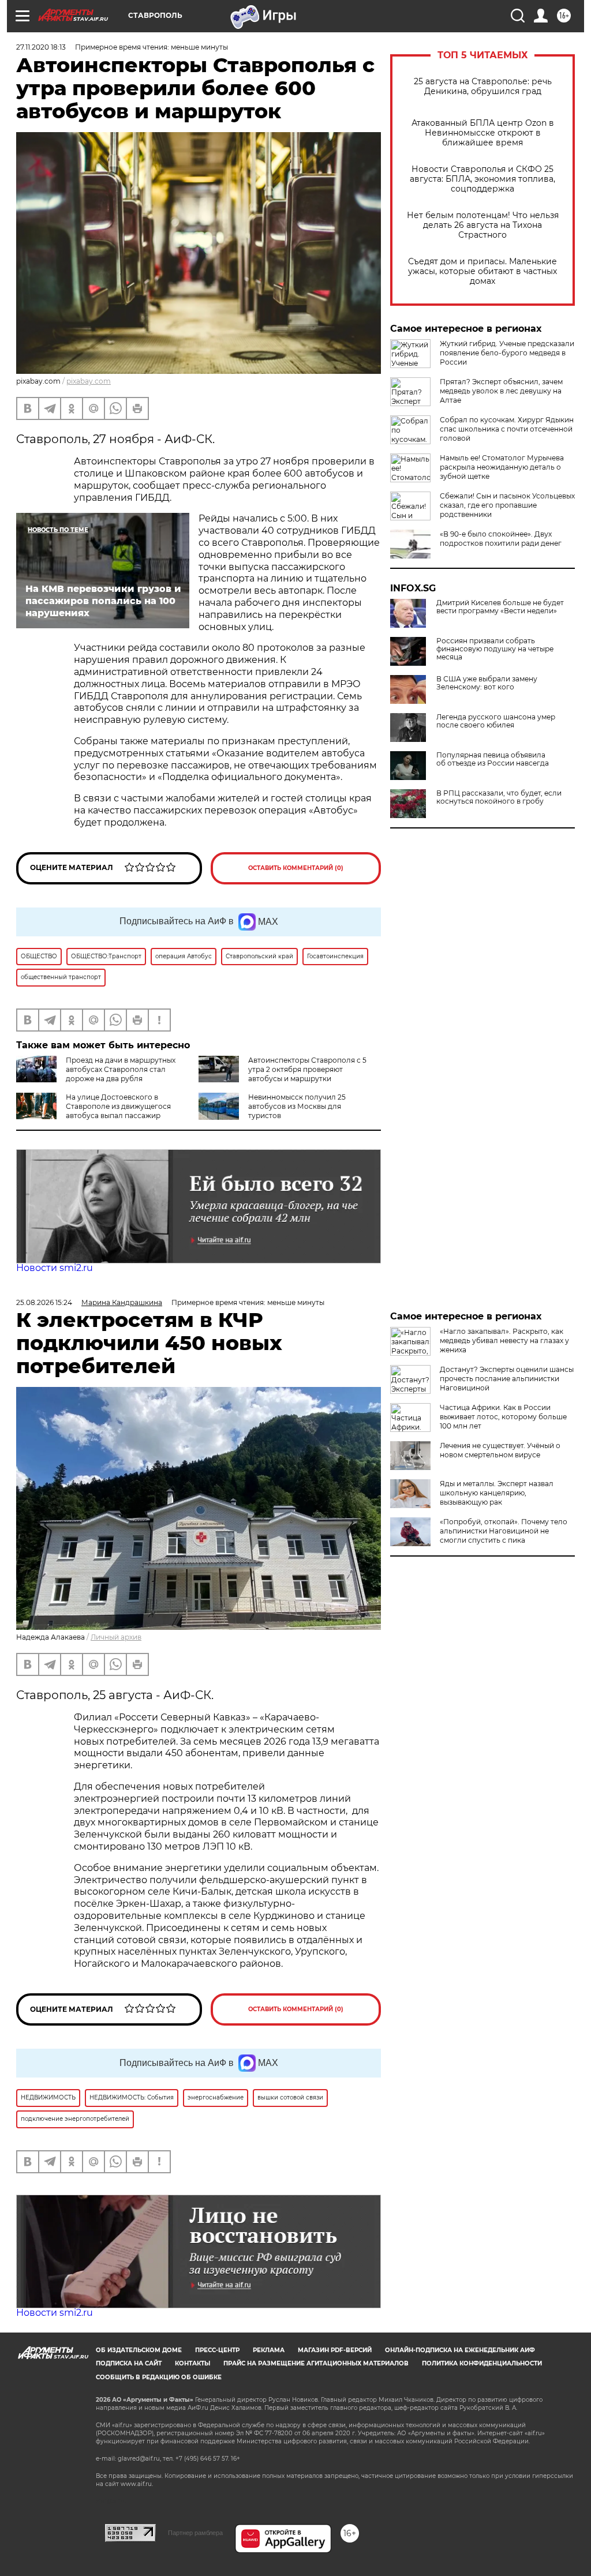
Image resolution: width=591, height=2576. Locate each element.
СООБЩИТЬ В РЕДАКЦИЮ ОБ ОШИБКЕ (159, 2377)
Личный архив (116, 1637)
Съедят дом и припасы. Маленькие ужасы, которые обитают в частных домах (482, 271)
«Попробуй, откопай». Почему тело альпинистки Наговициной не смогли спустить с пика (504, 1531)
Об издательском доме (139, 2350)
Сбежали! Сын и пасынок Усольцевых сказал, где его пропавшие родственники (507, 505)
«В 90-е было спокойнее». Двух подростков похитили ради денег (501, 539)
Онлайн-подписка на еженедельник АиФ (460, 2350)
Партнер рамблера (195, 2533)
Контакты (192, 2363)
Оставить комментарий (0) (296, 868)
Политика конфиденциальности (482, 2363)
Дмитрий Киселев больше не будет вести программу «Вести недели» (500, 607)
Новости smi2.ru (55, 1268)
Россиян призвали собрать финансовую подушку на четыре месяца (495, 649)
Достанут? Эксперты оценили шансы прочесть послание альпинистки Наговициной (507, 1379)
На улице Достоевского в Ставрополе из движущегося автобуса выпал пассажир (118, 1106)
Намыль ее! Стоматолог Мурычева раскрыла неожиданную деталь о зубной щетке (502, 467)
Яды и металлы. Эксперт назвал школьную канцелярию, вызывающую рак (497, 1493)
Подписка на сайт (129, 2363)
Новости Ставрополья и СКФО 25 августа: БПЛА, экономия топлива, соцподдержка (482, 179)
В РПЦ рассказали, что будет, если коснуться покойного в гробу (499, 797)
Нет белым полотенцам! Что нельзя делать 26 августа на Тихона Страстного (483, 225)
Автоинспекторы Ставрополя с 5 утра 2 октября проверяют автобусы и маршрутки (307, 1069)
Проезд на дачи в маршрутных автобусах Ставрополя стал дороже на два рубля (121, 1069)
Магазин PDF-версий (335, 2350)
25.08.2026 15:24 (44, 1302)
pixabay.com (89, 381)
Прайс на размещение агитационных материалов (316, 2363)
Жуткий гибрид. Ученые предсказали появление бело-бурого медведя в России (507, 353)
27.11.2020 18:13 (41, 47)
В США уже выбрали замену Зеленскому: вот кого (487, 683)
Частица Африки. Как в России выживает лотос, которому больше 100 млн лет (503, 1417)
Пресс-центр (217, 2350)
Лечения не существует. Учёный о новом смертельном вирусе (500, 1450)
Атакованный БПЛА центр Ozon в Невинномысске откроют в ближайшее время (483, 133)
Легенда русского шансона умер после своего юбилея (496, 721)
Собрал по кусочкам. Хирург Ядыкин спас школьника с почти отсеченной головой (507, 429)
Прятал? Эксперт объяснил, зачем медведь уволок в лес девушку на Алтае (501, 391)
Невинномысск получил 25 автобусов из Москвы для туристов (297, 1106)
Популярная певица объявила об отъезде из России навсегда (493, 759)
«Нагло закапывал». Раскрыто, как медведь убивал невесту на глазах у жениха (504, 1341)
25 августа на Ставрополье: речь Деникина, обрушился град (483, 87)
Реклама (269, 2350)
